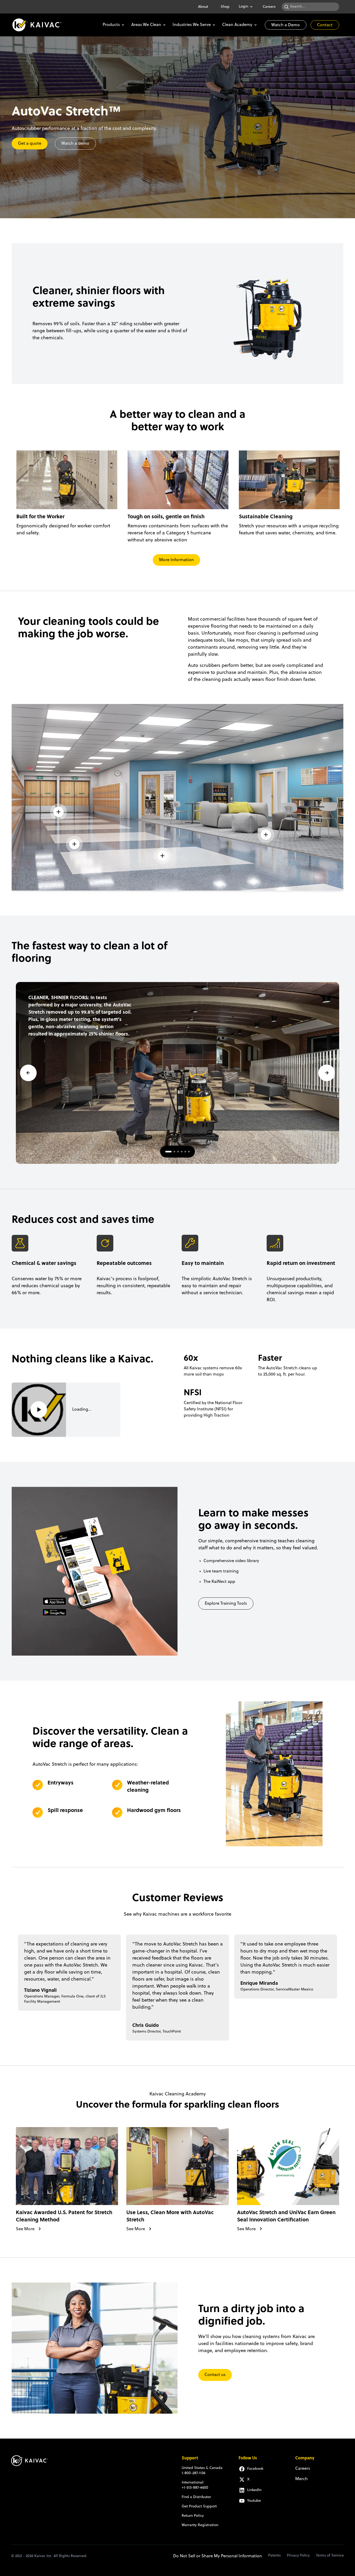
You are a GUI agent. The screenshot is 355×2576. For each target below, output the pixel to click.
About (203, 7)
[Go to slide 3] (178, 1152)
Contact (325, 25)
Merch (301, 2479)
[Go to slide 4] (182, 1152)
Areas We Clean (146, 25)
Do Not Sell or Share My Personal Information (218, 2556)
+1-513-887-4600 (195, 2488)
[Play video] (39, 1410)
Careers (269, 7)
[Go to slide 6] (189, 1152)
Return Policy (193, 2516)
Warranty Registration (200, 2525)
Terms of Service (330, 2556)
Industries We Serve (192, 25)
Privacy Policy (298, 2556)
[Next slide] (327, 1073)
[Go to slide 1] (168, 1152)
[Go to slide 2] (174, 1152)
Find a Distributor (196, 2497)
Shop (225, 7)
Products (111, 25)
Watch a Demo (286, 25)
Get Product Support (199, 2507)
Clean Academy (237, 25)
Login (244, 7)
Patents (274, 2556)
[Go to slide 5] (185, 1152)
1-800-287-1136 (193, 2473)
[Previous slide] (28, 1073)
